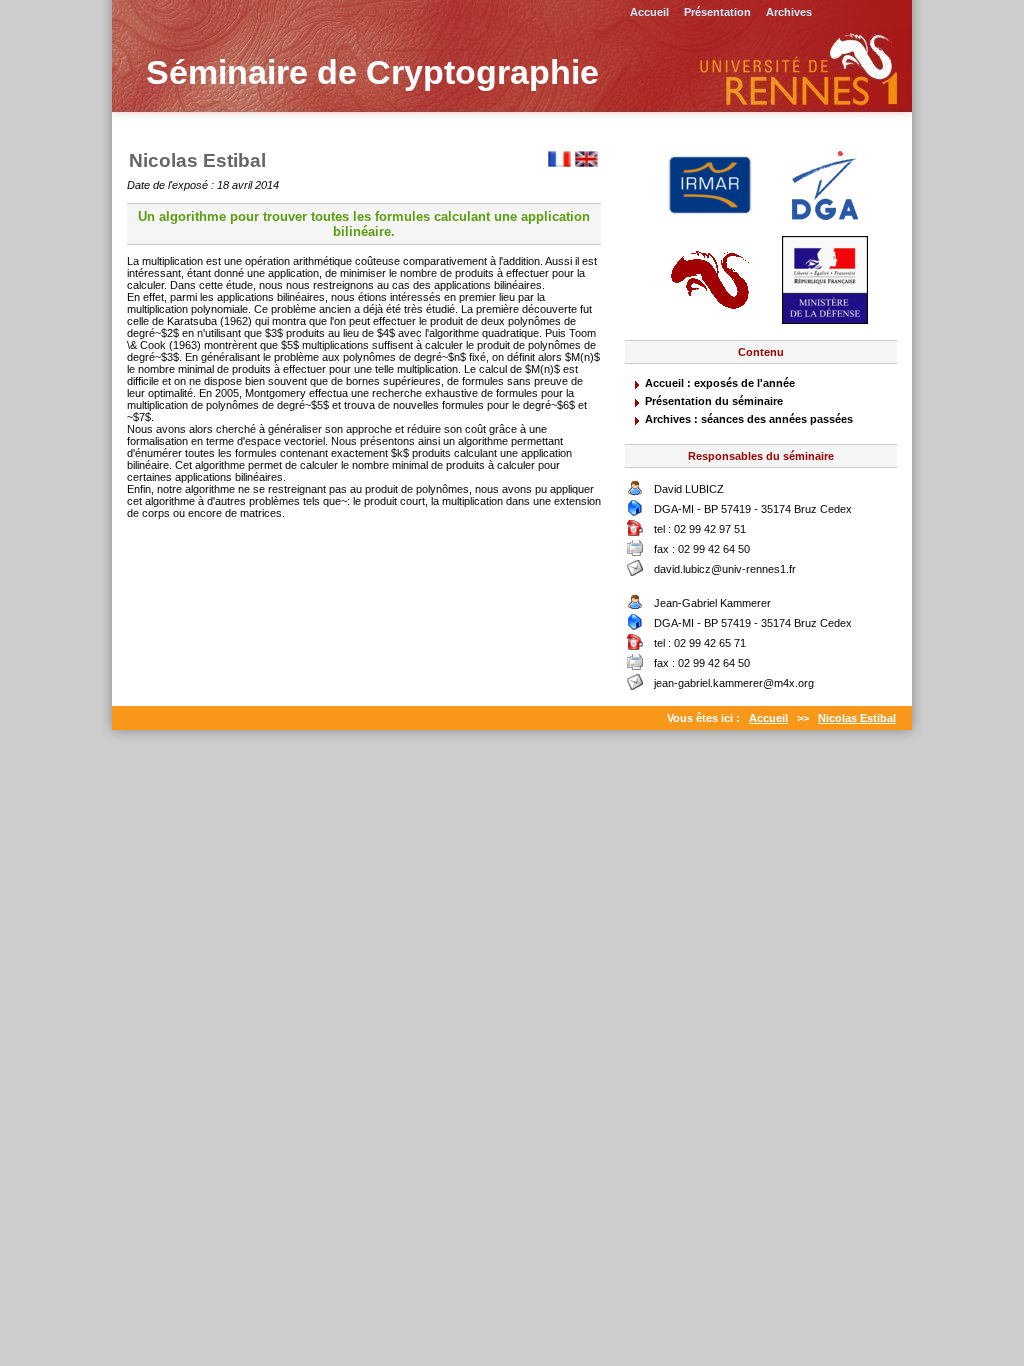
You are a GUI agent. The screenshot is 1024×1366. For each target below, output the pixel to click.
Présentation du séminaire (714, 401)
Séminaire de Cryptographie (372, 72)
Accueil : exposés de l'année (720, 383)
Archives (789, 12)
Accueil (649, 12)
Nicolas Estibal (857, 718)
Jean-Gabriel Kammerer (712, 603)
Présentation (717, 12)
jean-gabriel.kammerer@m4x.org (734, 683)
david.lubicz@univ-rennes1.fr (725, 569)
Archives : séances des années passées (749, 419)
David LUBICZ (689, 489)
